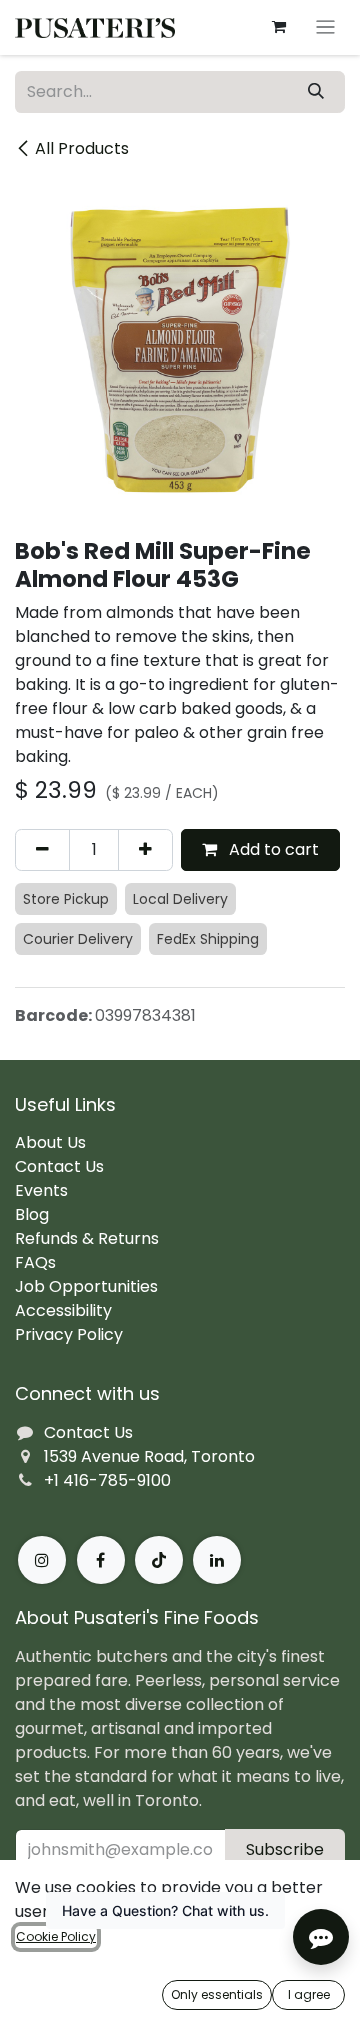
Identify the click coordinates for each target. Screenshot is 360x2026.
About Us (50, 1142)
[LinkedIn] (217, 1560)
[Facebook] (101, 1560)
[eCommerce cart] (279, 27)
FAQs (35, 1262)
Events (41, 1190)
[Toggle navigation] (325, 27)
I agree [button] (309, 1994)
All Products (82, 148)
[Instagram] (42, 1560)
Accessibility (63, 1310)
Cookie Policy (56, 1936)
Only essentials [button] (217, 1994)
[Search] (316, 92)
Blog (32, 1214)
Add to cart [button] (272, 849)
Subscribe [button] (285, 1849)
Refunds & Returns (87, 1238)
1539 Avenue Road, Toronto (149, 1456)
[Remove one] (42, 850)
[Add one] (145, 850)
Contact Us (59, 1166)
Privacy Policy (69, 1334)
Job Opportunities (86, 1286)
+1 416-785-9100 (107, 1480)
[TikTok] (159, 1560)
